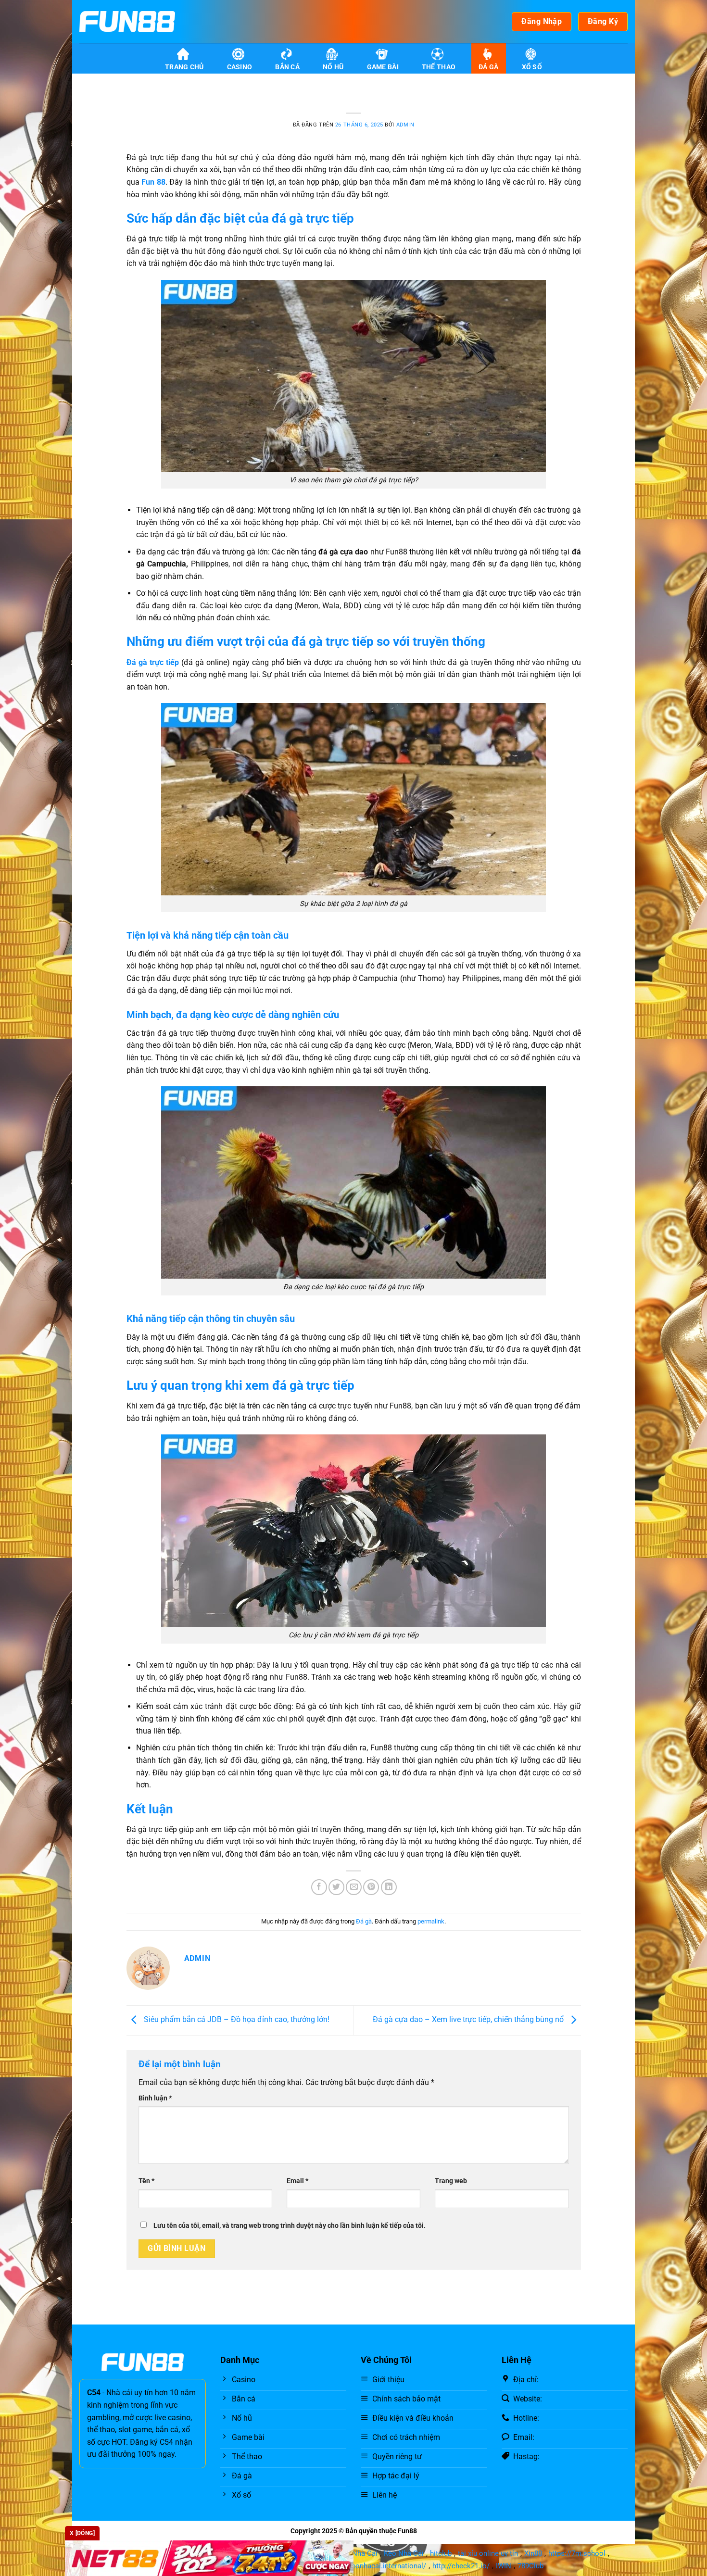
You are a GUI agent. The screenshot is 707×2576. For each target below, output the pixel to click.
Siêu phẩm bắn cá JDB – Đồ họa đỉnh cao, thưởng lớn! (236, 2020)
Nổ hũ (333, 67)
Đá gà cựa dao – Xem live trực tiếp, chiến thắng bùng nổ (469, 2020)
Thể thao (439, 67)
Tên (146, 2181)
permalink (431, 1921)
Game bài (383, 67)
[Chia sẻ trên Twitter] (336, 1887)
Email (297, 2181)
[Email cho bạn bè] (354, 1887)
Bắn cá (287, 67)
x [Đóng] (82, 2533)
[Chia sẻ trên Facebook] (319, 1887)
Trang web (451, 2181)
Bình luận (155, 2098)
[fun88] (127, 22)
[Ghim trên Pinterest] (371, 1887)
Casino (240, 67)
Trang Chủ (184, 67)
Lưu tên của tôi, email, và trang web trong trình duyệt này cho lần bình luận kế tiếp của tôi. (290, 2226)
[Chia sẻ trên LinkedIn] (389, 1887)
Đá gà (488, 67)
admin (405, 125)
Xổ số (532, 67)
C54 (94, 2393)
